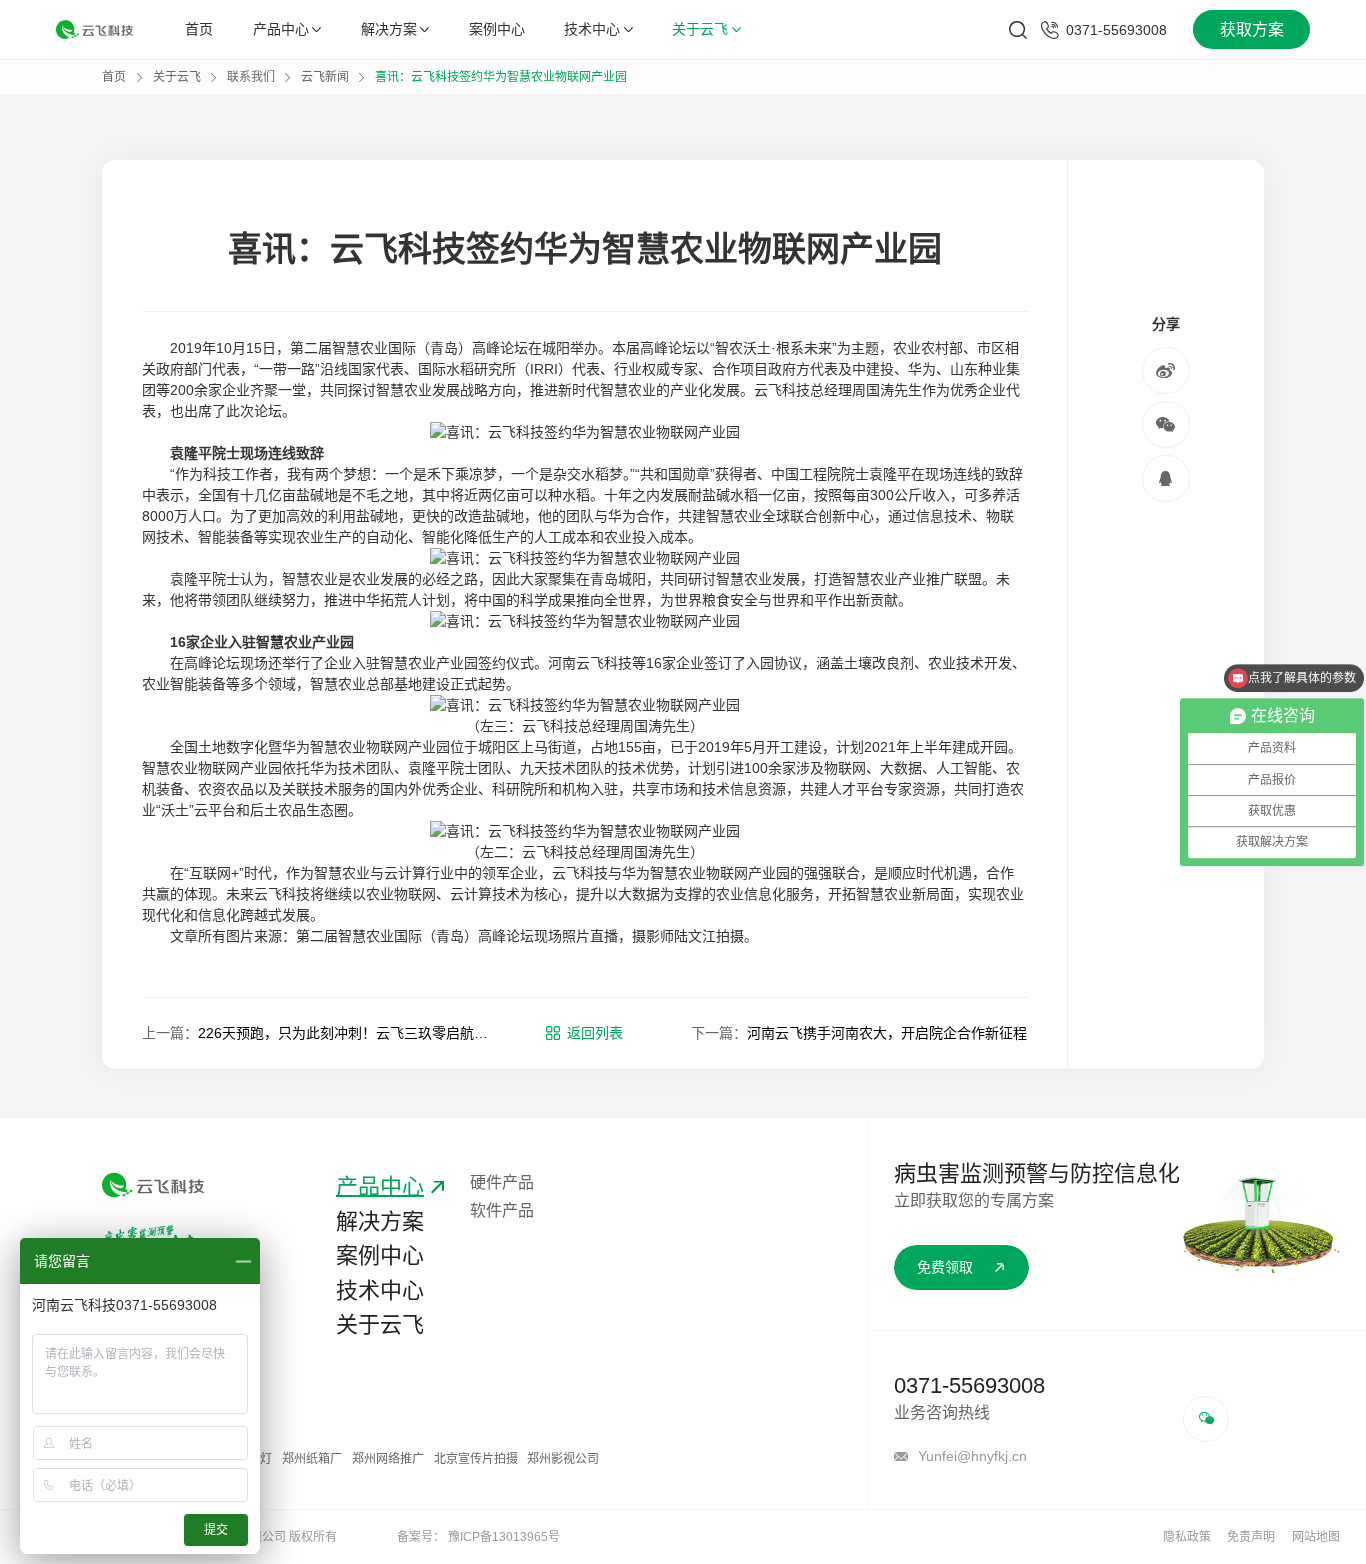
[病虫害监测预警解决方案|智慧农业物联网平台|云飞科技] (94, 29)
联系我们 (251, 77)
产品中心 (281, 29)
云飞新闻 (325, 77)
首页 (199, 29)
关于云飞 (700, 29)
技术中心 (592, 29)
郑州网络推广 (388, 1459)
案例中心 (497, 29)
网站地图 (1316, 1537)
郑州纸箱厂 (312, 1459)
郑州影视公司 (563, 1459)
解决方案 (389, 29)
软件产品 (502, 1210)
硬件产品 (502, 1182)
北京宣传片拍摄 (476, 1459)
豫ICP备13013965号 (504, 1537)
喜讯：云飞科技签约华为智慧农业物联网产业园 (501, 77)
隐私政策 (1187, 1537)
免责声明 (1251, 1537)
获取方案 (1252, 29)
